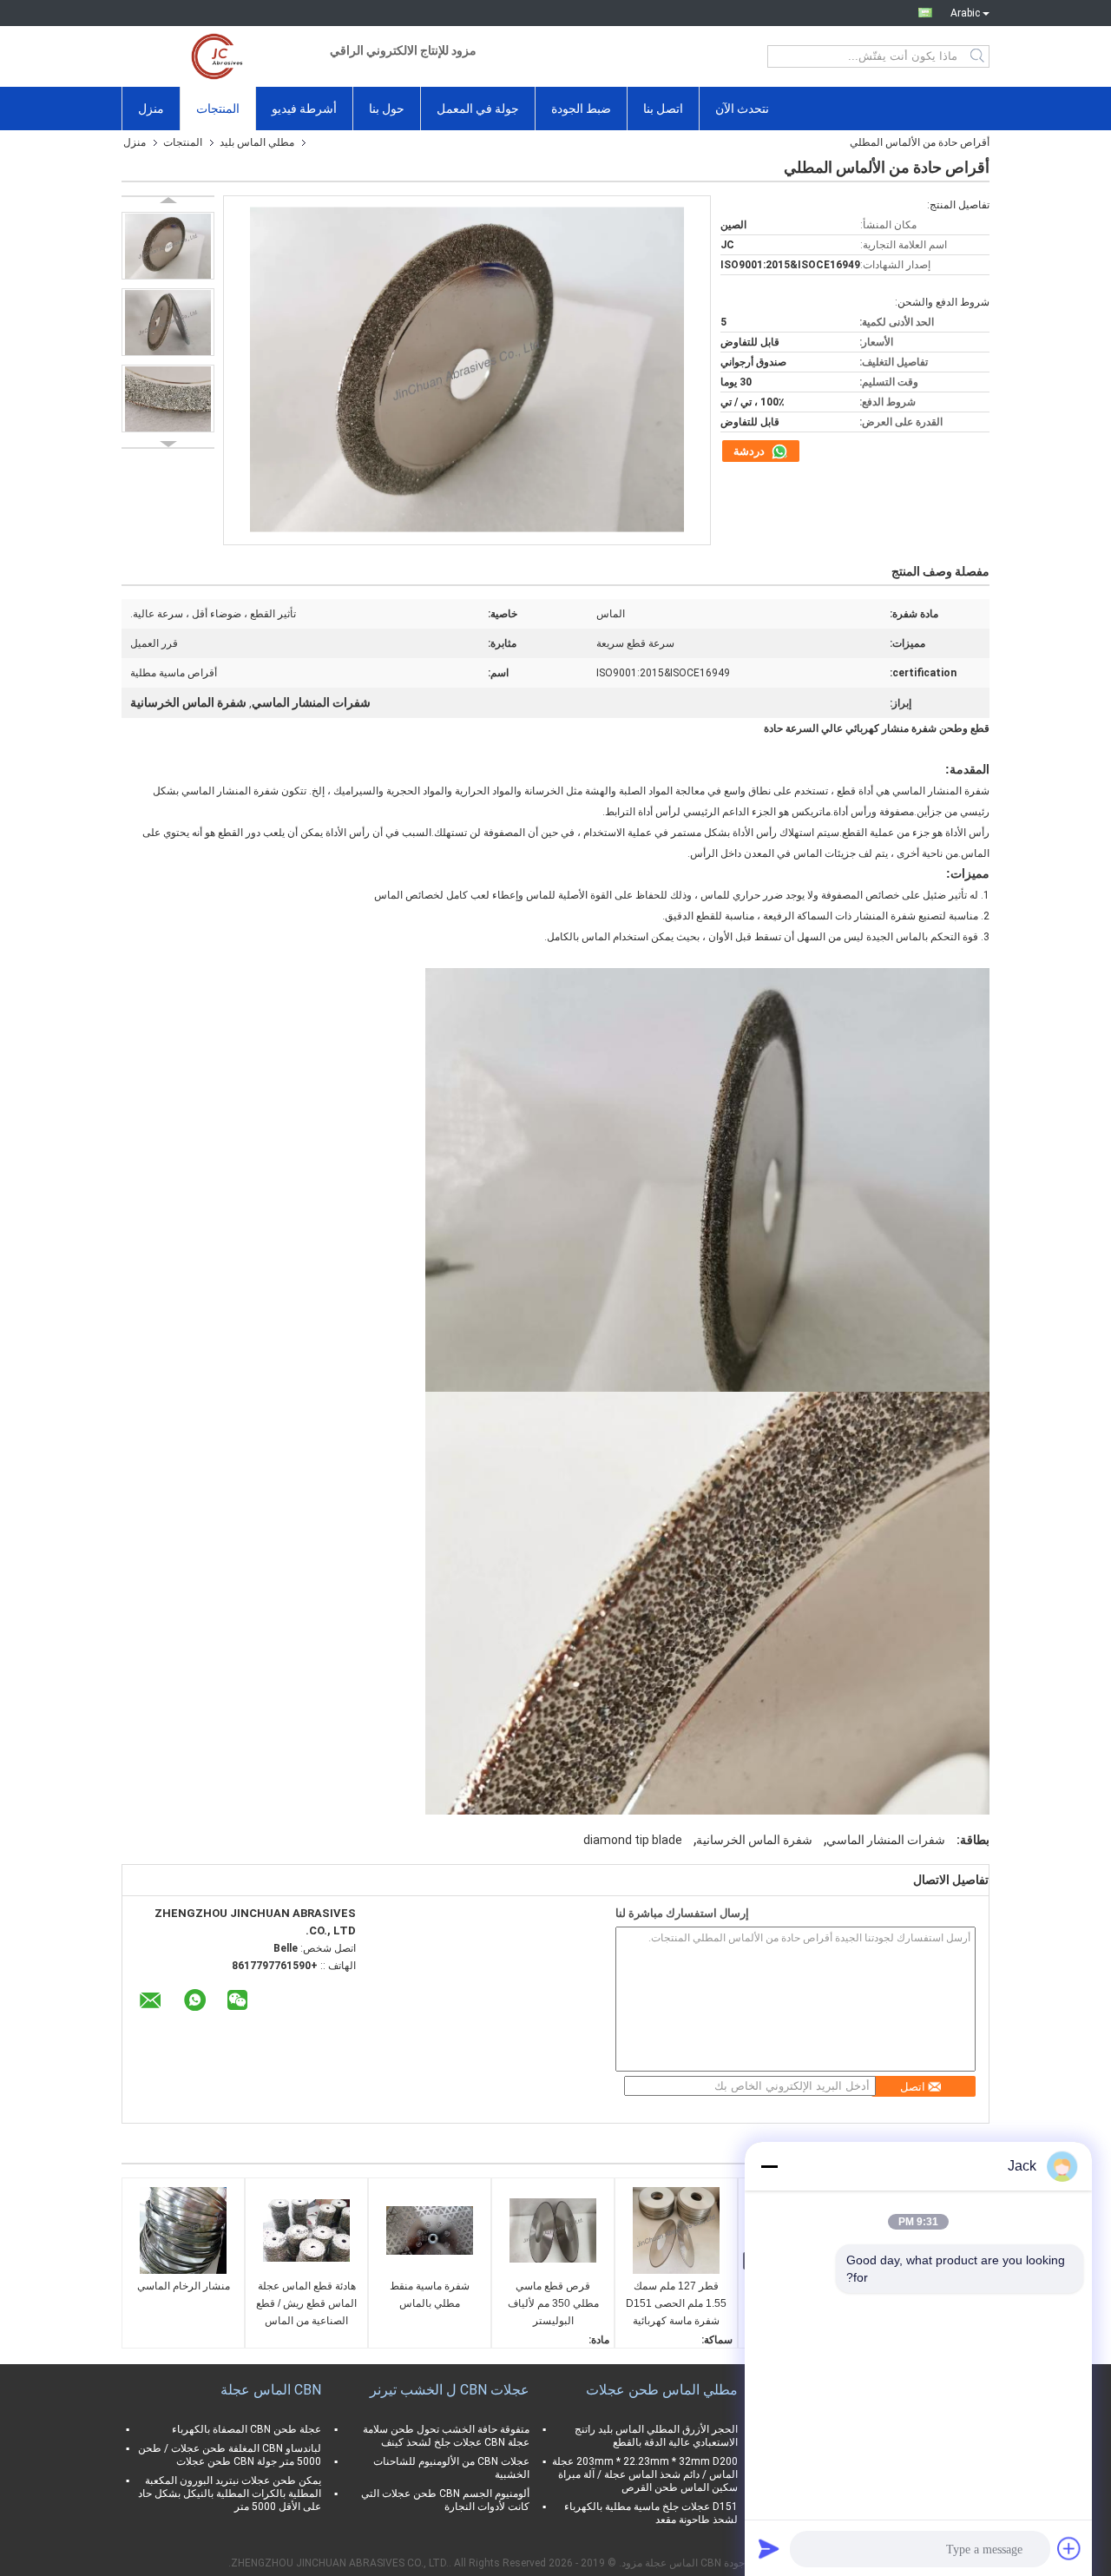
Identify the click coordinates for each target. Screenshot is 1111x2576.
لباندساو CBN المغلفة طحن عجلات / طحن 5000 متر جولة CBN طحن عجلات (230, 2455)
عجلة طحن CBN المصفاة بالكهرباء (247, 2429)
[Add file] (1069, 2548)
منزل (151, 109)
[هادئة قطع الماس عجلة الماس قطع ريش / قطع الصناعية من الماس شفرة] (306, 2230)
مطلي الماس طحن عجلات (662, 2390)
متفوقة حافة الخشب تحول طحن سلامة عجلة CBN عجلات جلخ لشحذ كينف (446, 2436)
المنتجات (218, 109)
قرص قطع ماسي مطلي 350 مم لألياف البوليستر (553, 2303)
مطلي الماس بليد (257, 142)
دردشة (750, 451)
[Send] (769, 2548)
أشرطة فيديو (304, 109)
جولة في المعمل (478, 109)
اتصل (913, 2087)
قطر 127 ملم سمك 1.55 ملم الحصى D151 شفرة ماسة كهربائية (676, 2303)
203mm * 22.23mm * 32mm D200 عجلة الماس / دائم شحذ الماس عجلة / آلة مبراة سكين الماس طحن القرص (645, 2474)
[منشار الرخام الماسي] (183, 2230)
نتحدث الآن (742, 109)
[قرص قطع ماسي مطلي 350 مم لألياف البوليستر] (553, 2230)
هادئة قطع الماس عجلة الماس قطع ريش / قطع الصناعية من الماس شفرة (306, 2305)
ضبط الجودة (581, 109)
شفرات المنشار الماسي (886, 1840)
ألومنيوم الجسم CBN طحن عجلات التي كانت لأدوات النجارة (445, 2500)
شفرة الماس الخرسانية (754, 1840)
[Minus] (769, 2166)
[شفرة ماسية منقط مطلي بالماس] (430, 2230)
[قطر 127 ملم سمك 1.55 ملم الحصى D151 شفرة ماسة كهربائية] (676, 2230)
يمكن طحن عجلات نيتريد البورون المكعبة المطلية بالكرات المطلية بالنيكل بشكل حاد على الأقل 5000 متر (230, 2494)
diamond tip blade (633, 1840)
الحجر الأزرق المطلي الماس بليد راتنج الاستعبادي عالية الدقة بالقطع (656, 2436)
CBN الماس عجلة (271, 2390)
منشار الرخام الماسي (184, 2286)
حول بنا (387, 109)
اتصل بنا (663, 109)
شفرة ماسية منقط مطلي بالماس (430, 2295)
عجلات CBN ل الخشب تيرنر (450, 2390)
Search (979, 56)
